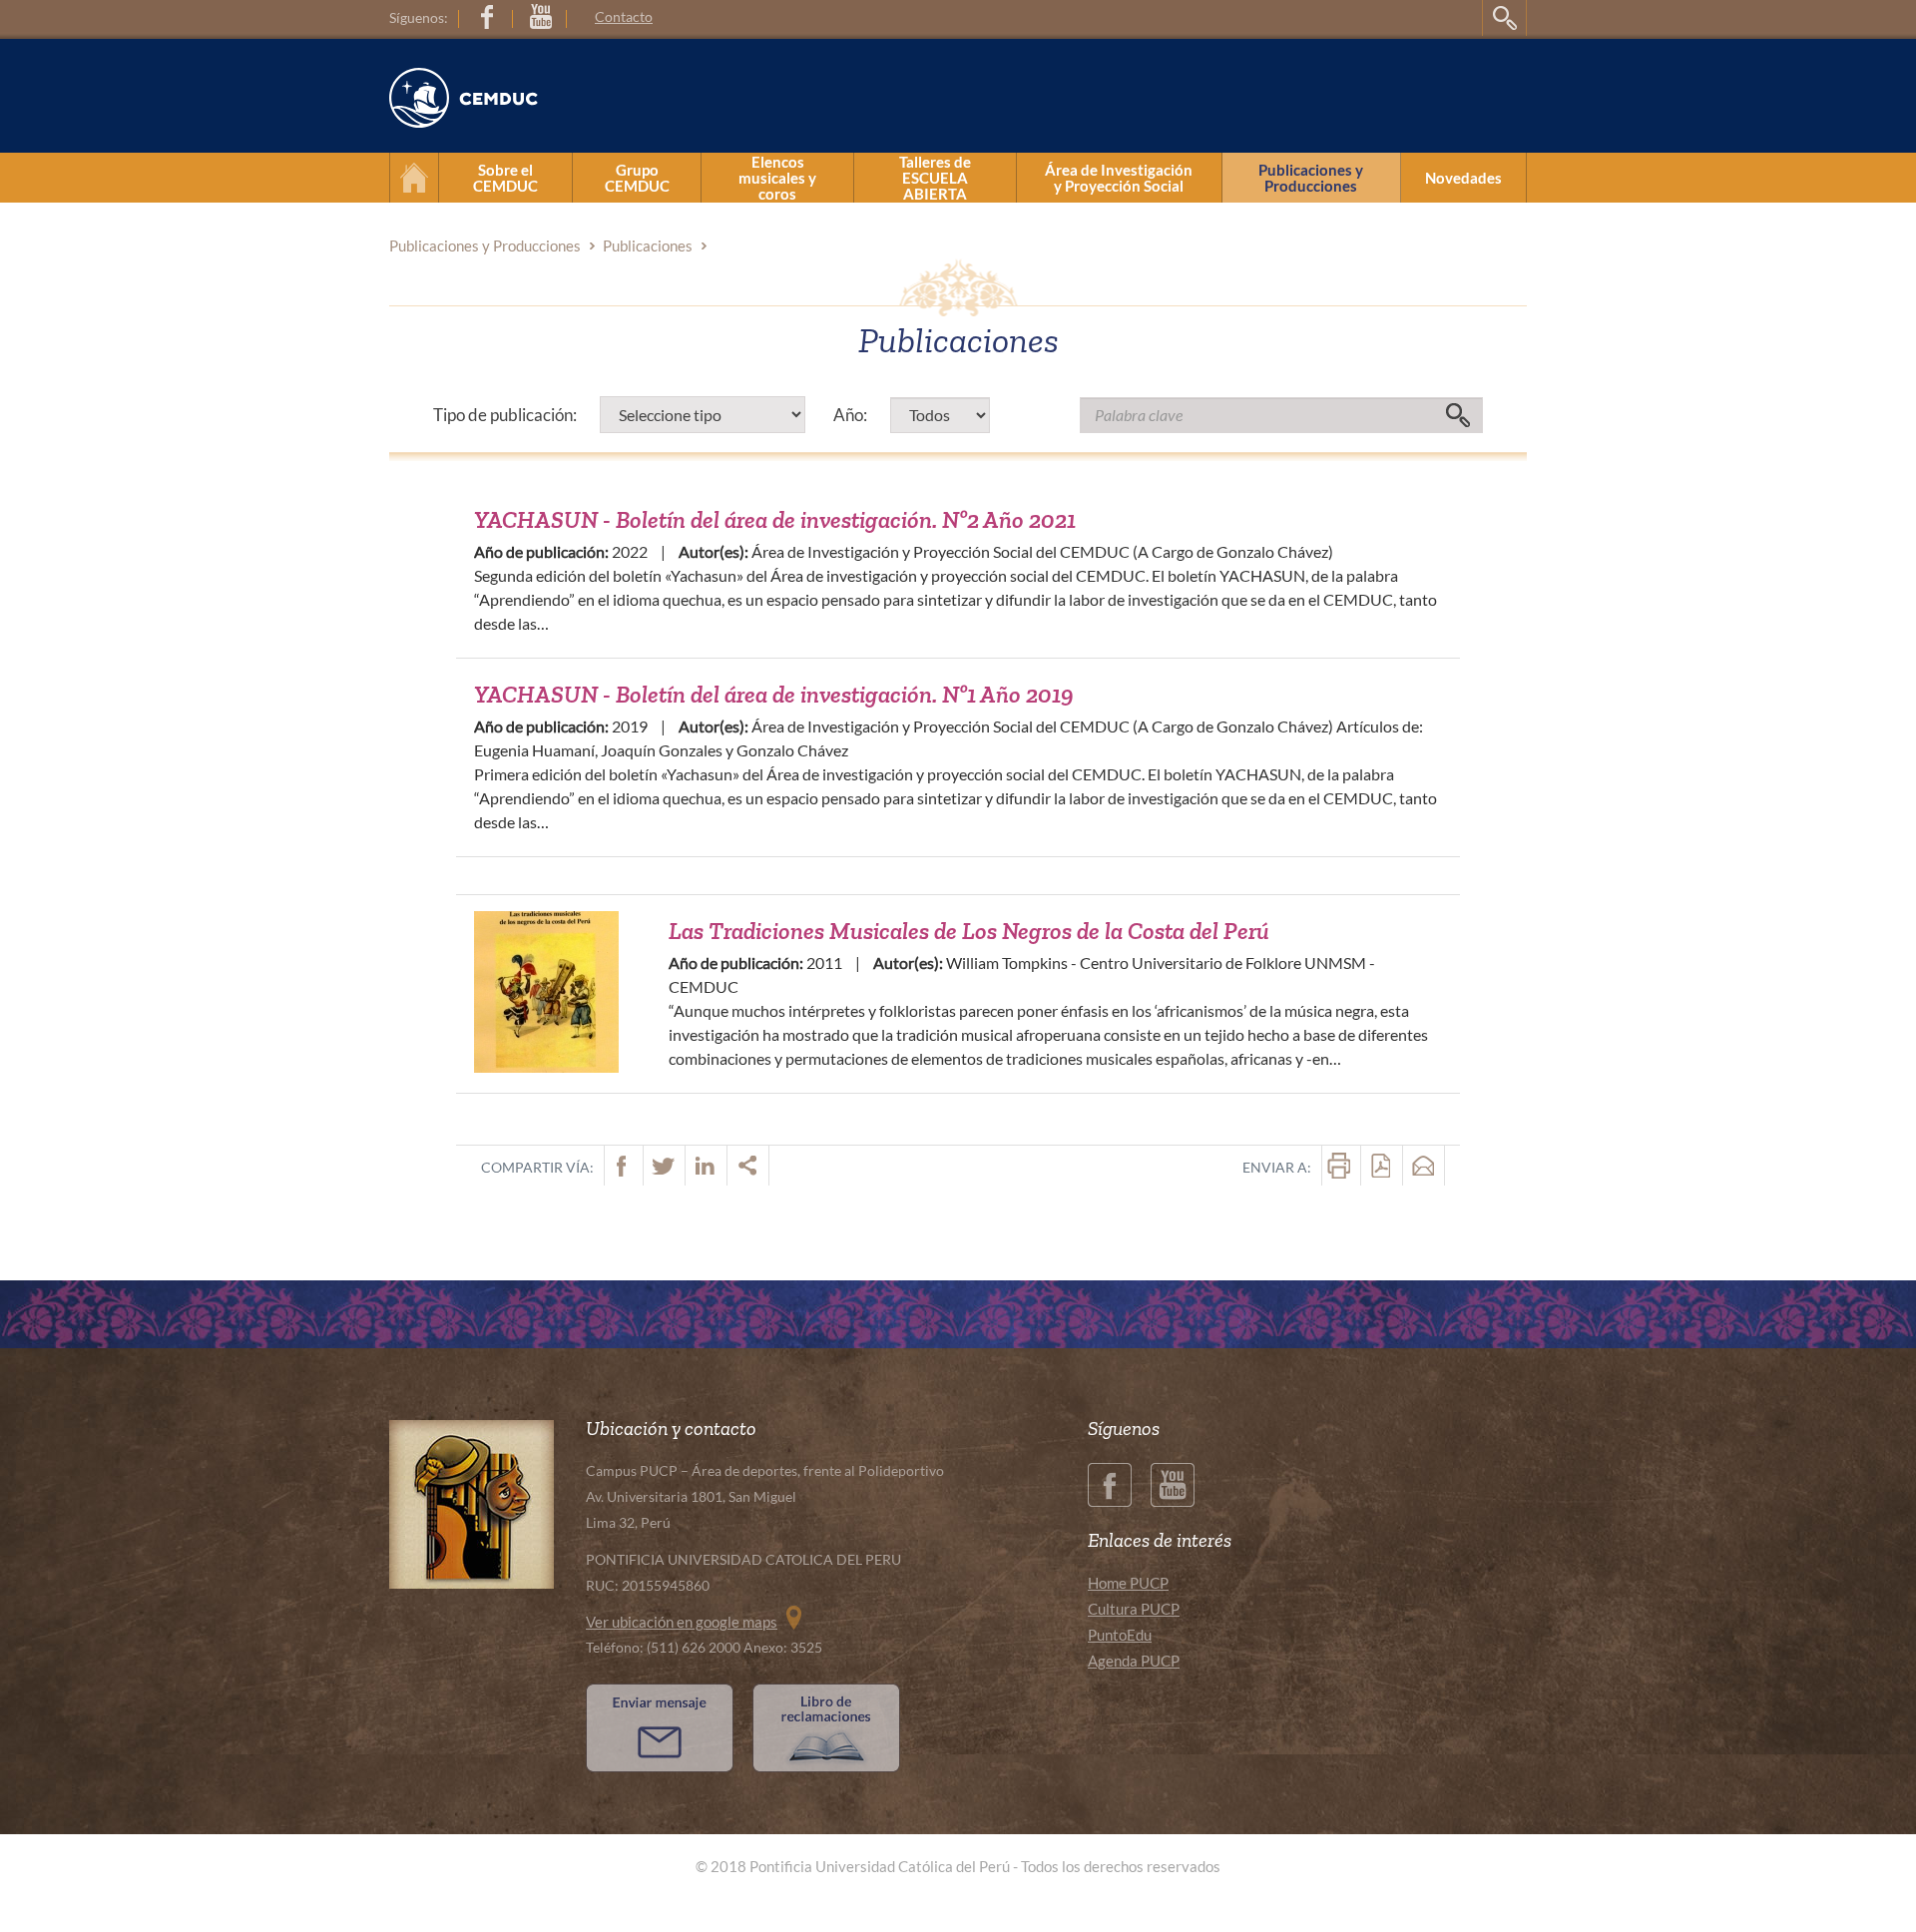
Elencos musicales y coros (777, 178)
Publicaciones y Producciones (1311, 178)
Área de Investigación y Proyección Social (1119, 178)
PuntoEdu (1120, 1635)
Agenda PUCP (1134, 1661)
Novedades (1463, 178)
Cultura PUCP (1134, 1609)
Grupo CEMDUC (637, 178)
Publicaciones (648, 245)
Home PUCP (1128, 1583)
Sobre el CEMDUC (505, 178)
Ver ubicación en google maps (682, 1622)
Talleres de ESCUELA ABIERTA (935, 178)
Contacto (624, 16)
